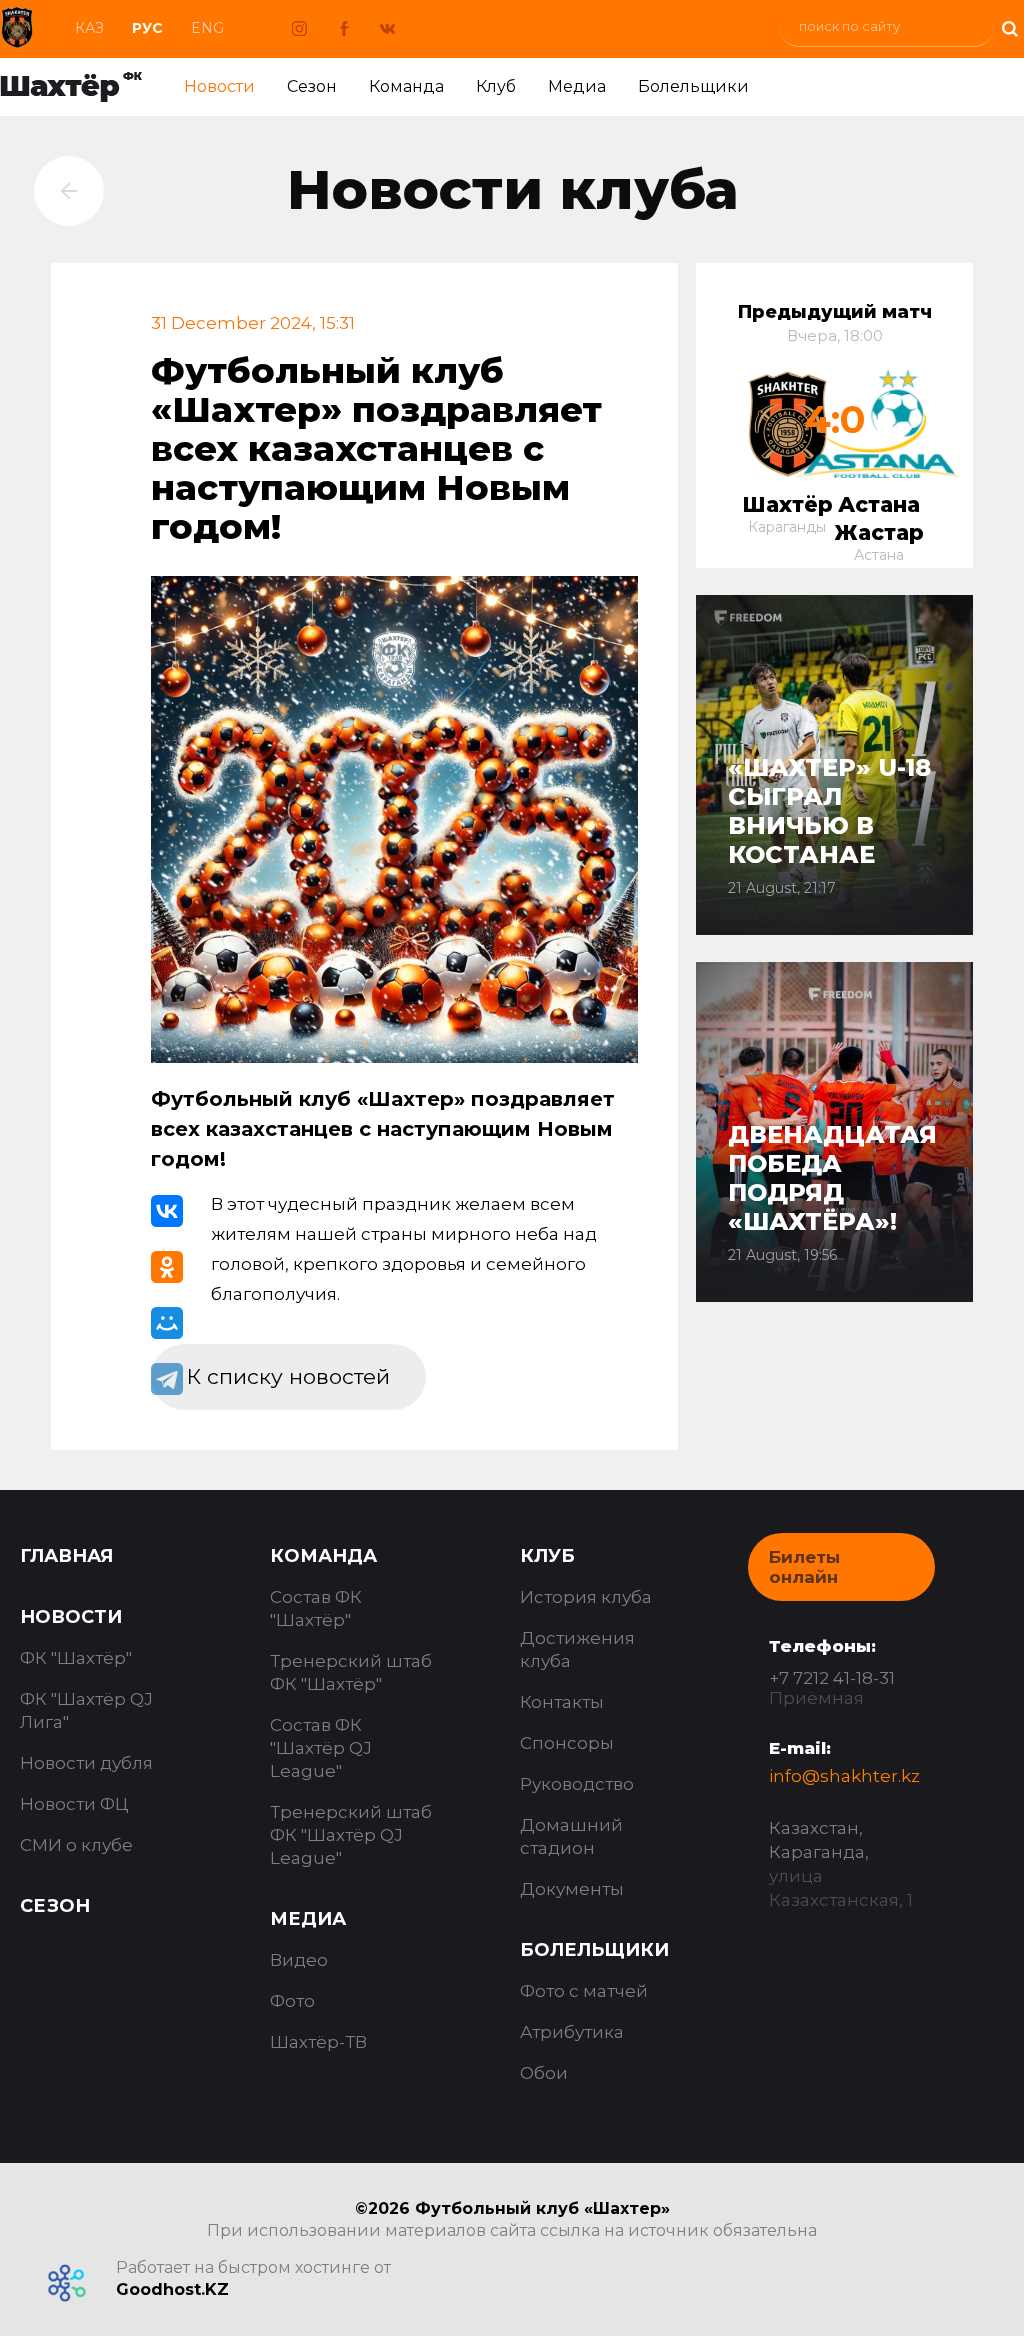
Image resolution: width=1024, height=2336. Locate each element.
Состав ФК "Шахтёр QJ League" (321, 1748)
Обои (544, 2073)
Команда (406, 86)
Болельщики (693, 86)
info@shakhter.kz (844, 1776)
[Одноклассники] (167, 1267)
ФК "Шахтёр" (76, 1658)
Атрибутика (572, 2032)
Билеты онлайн (804, 1567)
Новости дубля (86, 1763)
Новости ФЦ (74, 1804)
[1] (1009, 26)
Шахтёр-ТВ (318, 2042)
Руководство (577, 1784)
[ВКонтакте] (167, 1211)
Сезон (312, 86)
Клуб (496, 86)
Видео (299, 1960)
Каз (89, 28)
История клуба (586, 1597)
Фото (292, 2001)
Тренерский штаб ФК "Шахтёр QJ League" (351, 1835)
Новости (219, 86)
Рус (147, 28)
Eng (207, 28)
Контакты (562, 1702)
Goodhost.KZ (172, 2289)
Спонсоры (567, 1743)
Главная (66, 1556)
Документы (572, 1889)
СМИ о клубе (76, 1845)
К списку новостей (288, 1376)
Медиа (577, 86)
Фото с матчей (584, 1991)
